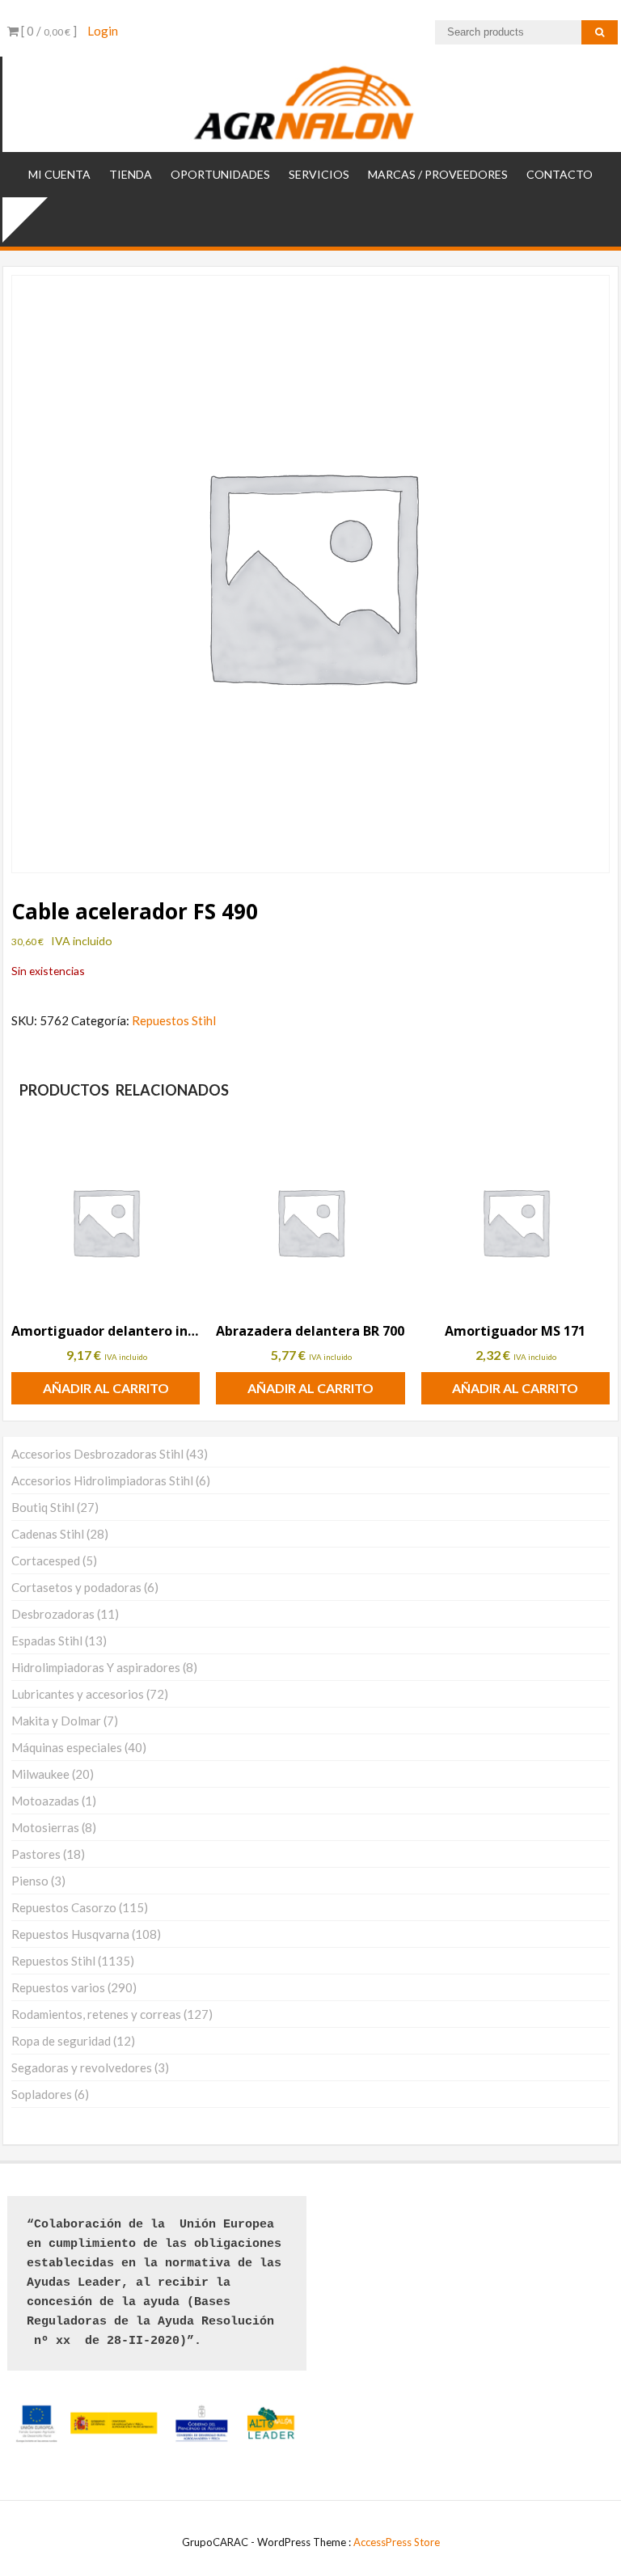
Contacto (560, 174)
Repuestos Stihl (174, 1020)
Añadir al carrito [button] (106, 1388)
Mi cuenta (59, 174)
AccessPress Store (397, 2542)
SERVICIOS (319, 174)
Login (103, 31)
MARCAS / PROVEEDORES (438, 174)
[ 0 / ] (48, 31)
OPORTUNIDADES (220, 174)
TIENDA (131, 174)
